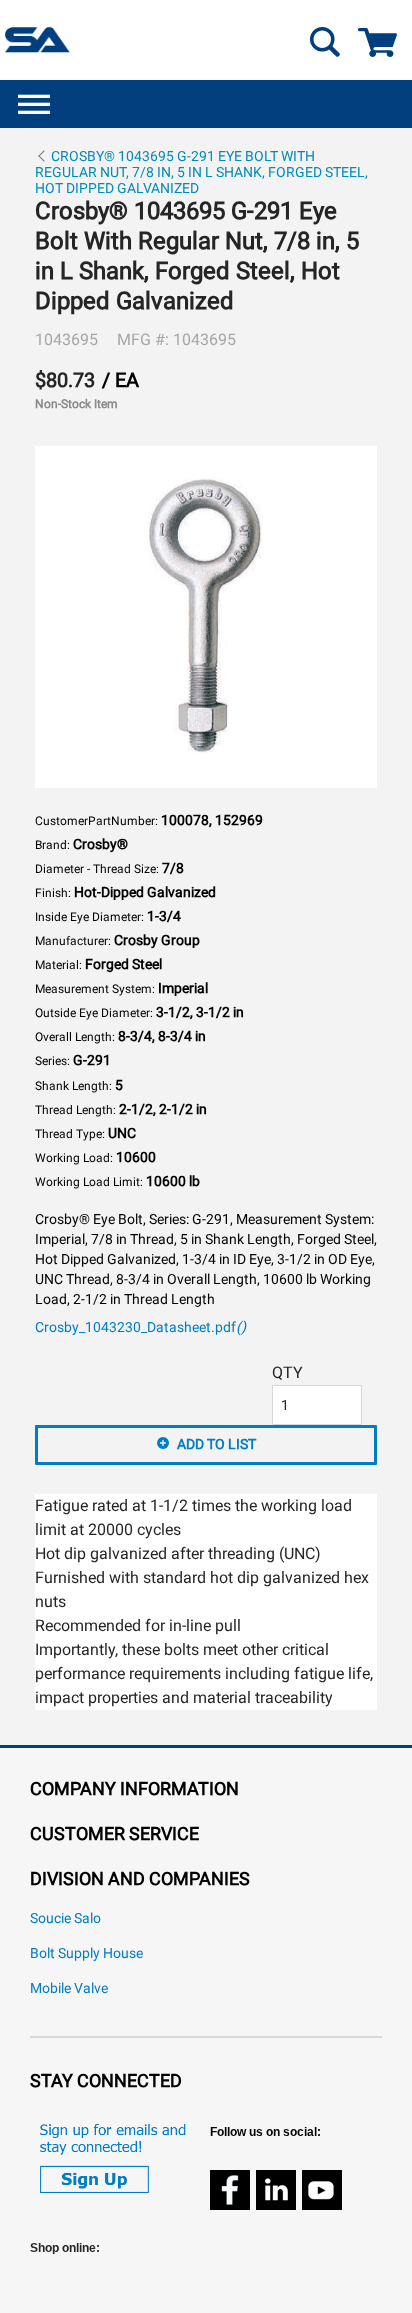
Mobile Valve (69, 1988)
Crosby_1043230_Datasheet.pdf (140, 1327)
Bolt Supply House (86, 1953)
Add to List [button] (216, 1444)
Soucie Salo (65, 1918)
